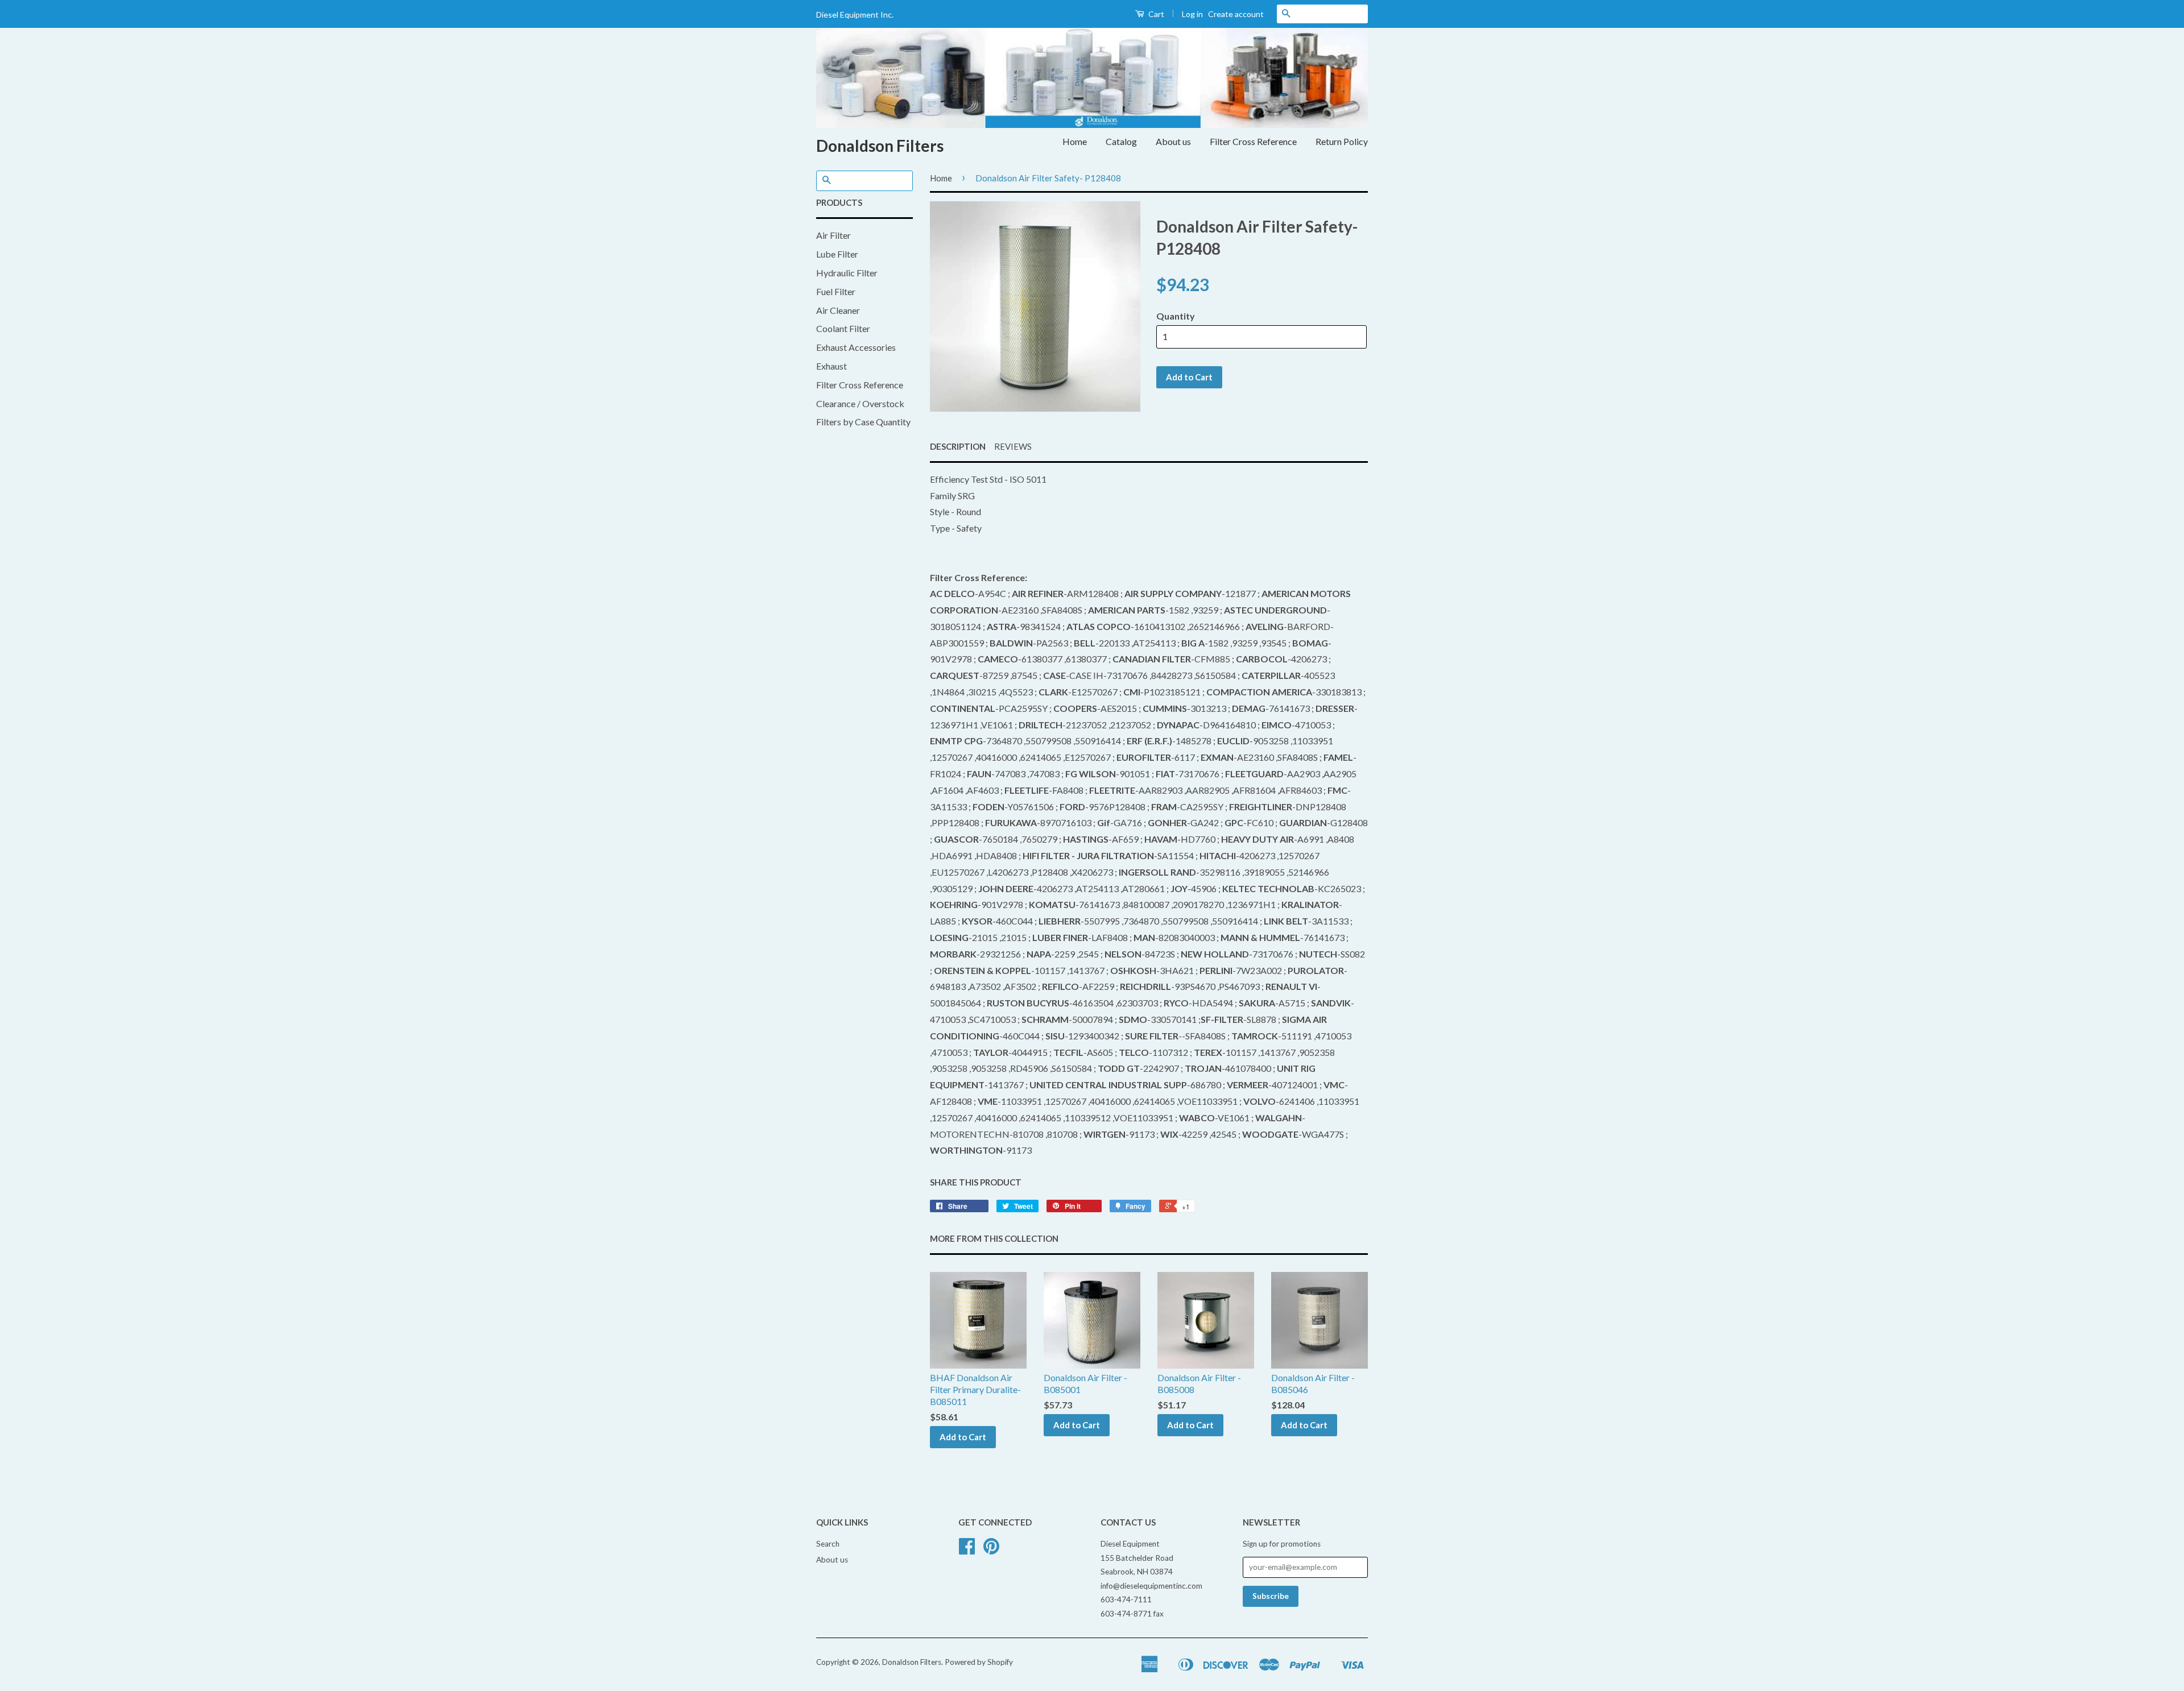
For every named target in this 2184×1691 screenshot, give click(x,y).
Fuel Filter (836, 291)
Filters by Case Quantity (863, 422)
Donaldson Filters (880, 146)
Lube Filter (837, 254)
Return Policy (1342, 141)
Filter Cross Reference (1253, 141)
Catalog (1121, 141)
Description (958, 446)
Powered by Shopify (979, 1662)
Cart (1155, 14)
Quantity (1176, 316)
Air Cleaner (838, 310)
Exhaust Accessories (856, 347)
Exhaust (832, 366)
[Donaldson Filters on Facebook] (967, 1550)
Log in (1192, 14)
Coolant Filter (843, 328)
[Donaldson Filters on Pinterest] (991, 1550)
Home (1075, 141)
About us (1173, 141)
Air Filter (834, 235)
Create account (1236, 14)
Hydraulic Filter (847, 273)
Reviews (1013, 446)
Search (828, 1544)
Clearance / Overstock (860, 403)
